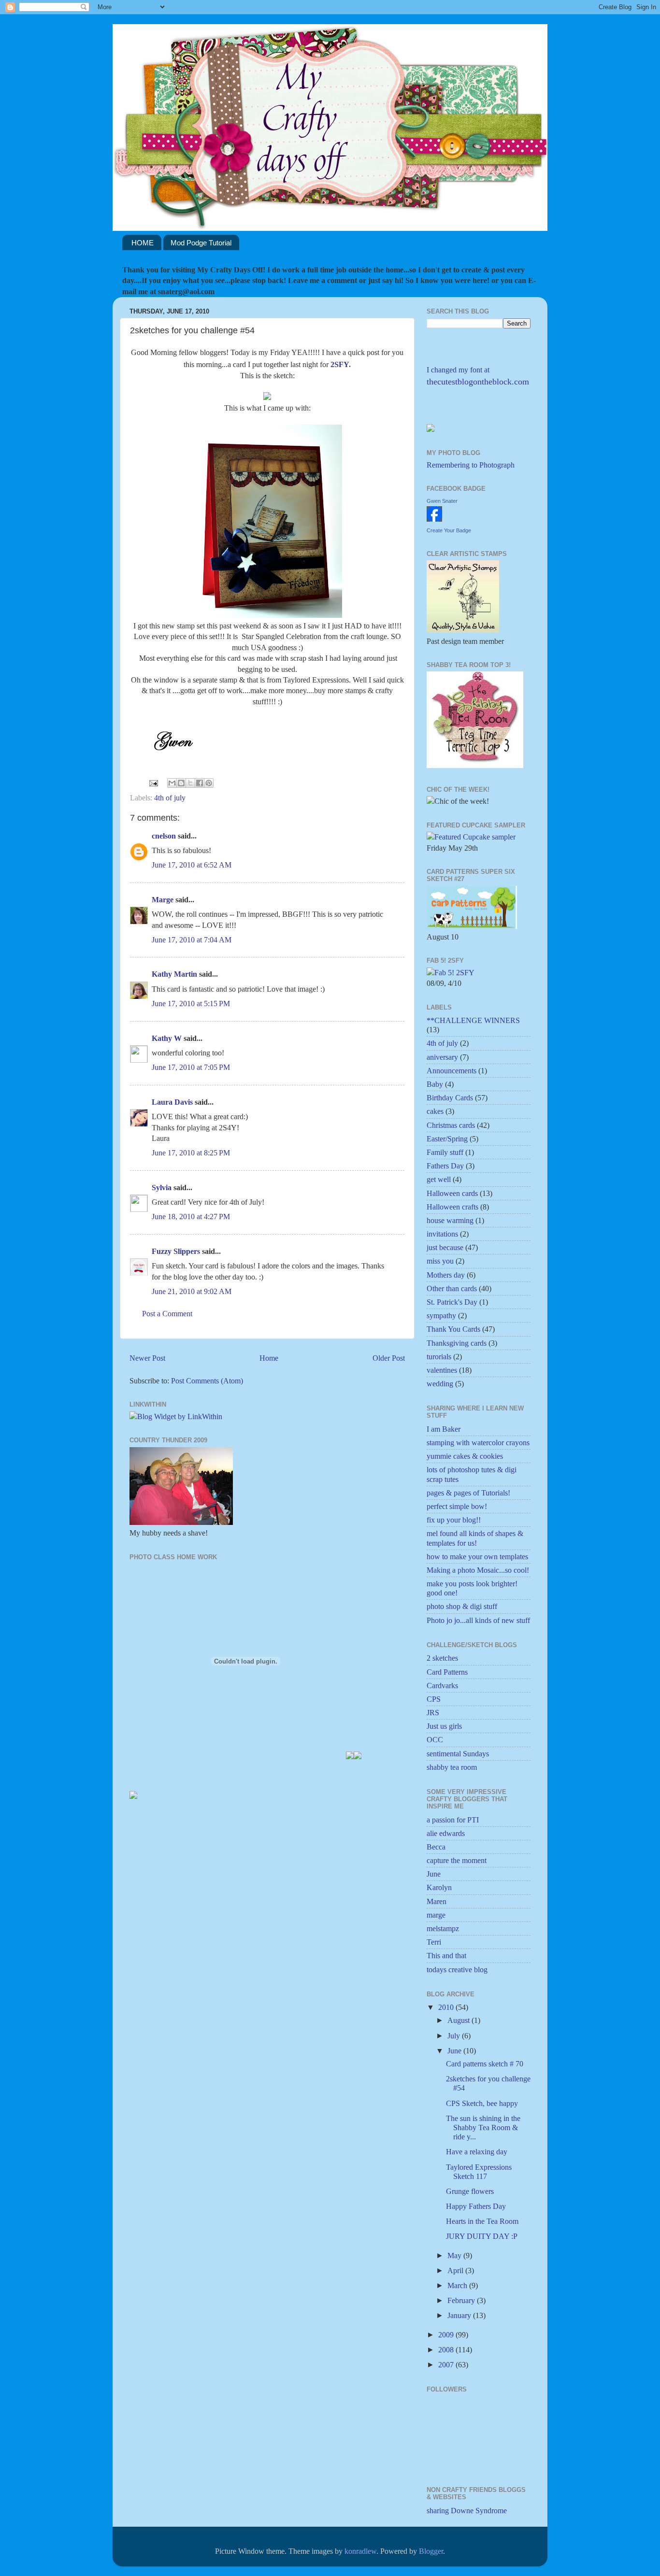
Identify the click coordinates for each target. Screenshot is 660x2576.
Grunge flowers (470, 2191)
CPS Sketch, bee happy (482, 2103)
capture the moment (457, 1860)
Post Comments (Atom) (207, 1381)
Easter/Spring (447, 1139)
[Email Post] (153, 782)
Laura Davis (172, 1102)
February (462, 2300)
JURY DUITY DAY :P (482, 2236)
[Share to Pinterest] (209, 783)
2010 (447, 2007)
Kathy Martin (174, 974)
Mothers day (446, 1275)
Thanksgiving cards (457, 1343)
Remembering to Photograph (471, 465)
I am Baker (444, 1429)
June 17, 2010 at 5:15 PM (191, 1003)
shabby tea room (452, 1767)
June (434, 1874)
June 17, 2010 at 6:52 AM (192, 865)
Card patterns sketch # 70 (485, 2064)
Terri (434, 1942)
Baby (435, 1084)
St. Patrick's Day (452, 1302)
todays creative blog (457, 1970)
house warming (450, 1220)
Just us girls (444, 1726)
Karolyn (439, 1887)
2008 (447, 2350)
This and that (446, 1956)
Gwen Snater (442, 501)
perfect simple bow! (457, 1506)
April (456, 2270)
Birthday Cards (450, 1098)
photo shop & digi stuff (462, 1606)
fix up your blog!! (454, 1520)
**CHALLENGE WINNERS (473, 1020)
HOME (143, 243)
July (455, 2036)
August (459, 2020)
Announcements (452, 1071)
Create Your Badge (449, 530)
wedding (440, 1384)
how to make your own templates (477, 1557)
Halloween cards (452, 1193)
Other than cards (452, 1288)
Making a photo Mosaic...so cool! (478, 1570)
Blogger (431, 2551)
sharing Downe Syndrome (467, 2511)
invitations (442, 1234)
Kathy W (167, 1038)
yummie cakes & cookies (465, 1456)
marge (436, 1915)
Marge (163, 900)
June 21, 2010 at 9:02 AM (192, 1291)
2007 (447, 2365)
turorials (439, 1357)
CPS (434, 1699)
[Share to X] (190, 783)
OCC (435, 1740)
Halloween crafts (452, 1207)
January (460, 2315)
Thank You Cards (453, 1329)
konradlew (360, 2551)
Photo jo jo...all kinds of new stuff (478, 1620)
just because (445, 1247)
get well (439, 1179)
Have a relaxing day (477, 2152)
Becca (436, 1847)
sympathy (441, 1316)
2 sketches (442, 1658)
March (458, 2285)
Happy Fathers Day (476, 2206)
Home (269, 1358)
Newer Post (147, 1358)
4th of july (170, 798)
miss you (440, 1261)
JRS (433, 1713)
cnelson (164, 836)
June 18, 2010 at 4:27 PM (191, 1217)
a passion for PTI (453, 1820)
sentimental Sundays (458, 1754)
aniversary (442, 1057)
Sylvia (162, 1188)
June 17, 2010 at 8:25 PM (191, 1153)
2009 (447, 2335)
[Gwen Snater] (434, 519)
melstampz (443, 1928)
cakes (435, 1111)
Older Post (389, 1358)
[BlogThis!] (181, 783)
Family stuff (445, 1152)
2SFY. (341, 364)
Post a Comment (167, 1314)
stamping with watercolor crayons (478, 1443)
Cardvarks (442, 1686)
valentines (442, 1370)
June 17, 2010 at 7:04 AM (192, 940)
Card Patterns (447, 1672)
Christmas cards (451, 1125)
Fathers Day (445, 1166)
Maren (437, 1901)
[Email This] (172, 783)
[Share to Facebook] (200, 783)
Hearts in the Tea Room (482, 2221)
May (455, 2256)
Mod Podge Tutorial (201, 243)
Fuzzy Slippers (176, 1251)
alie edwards (446, 1833)
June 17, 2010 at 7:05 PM (191, 1067)
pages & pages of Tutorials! (468, 1493)
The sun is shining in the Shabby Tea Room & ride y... (483, 2128)
